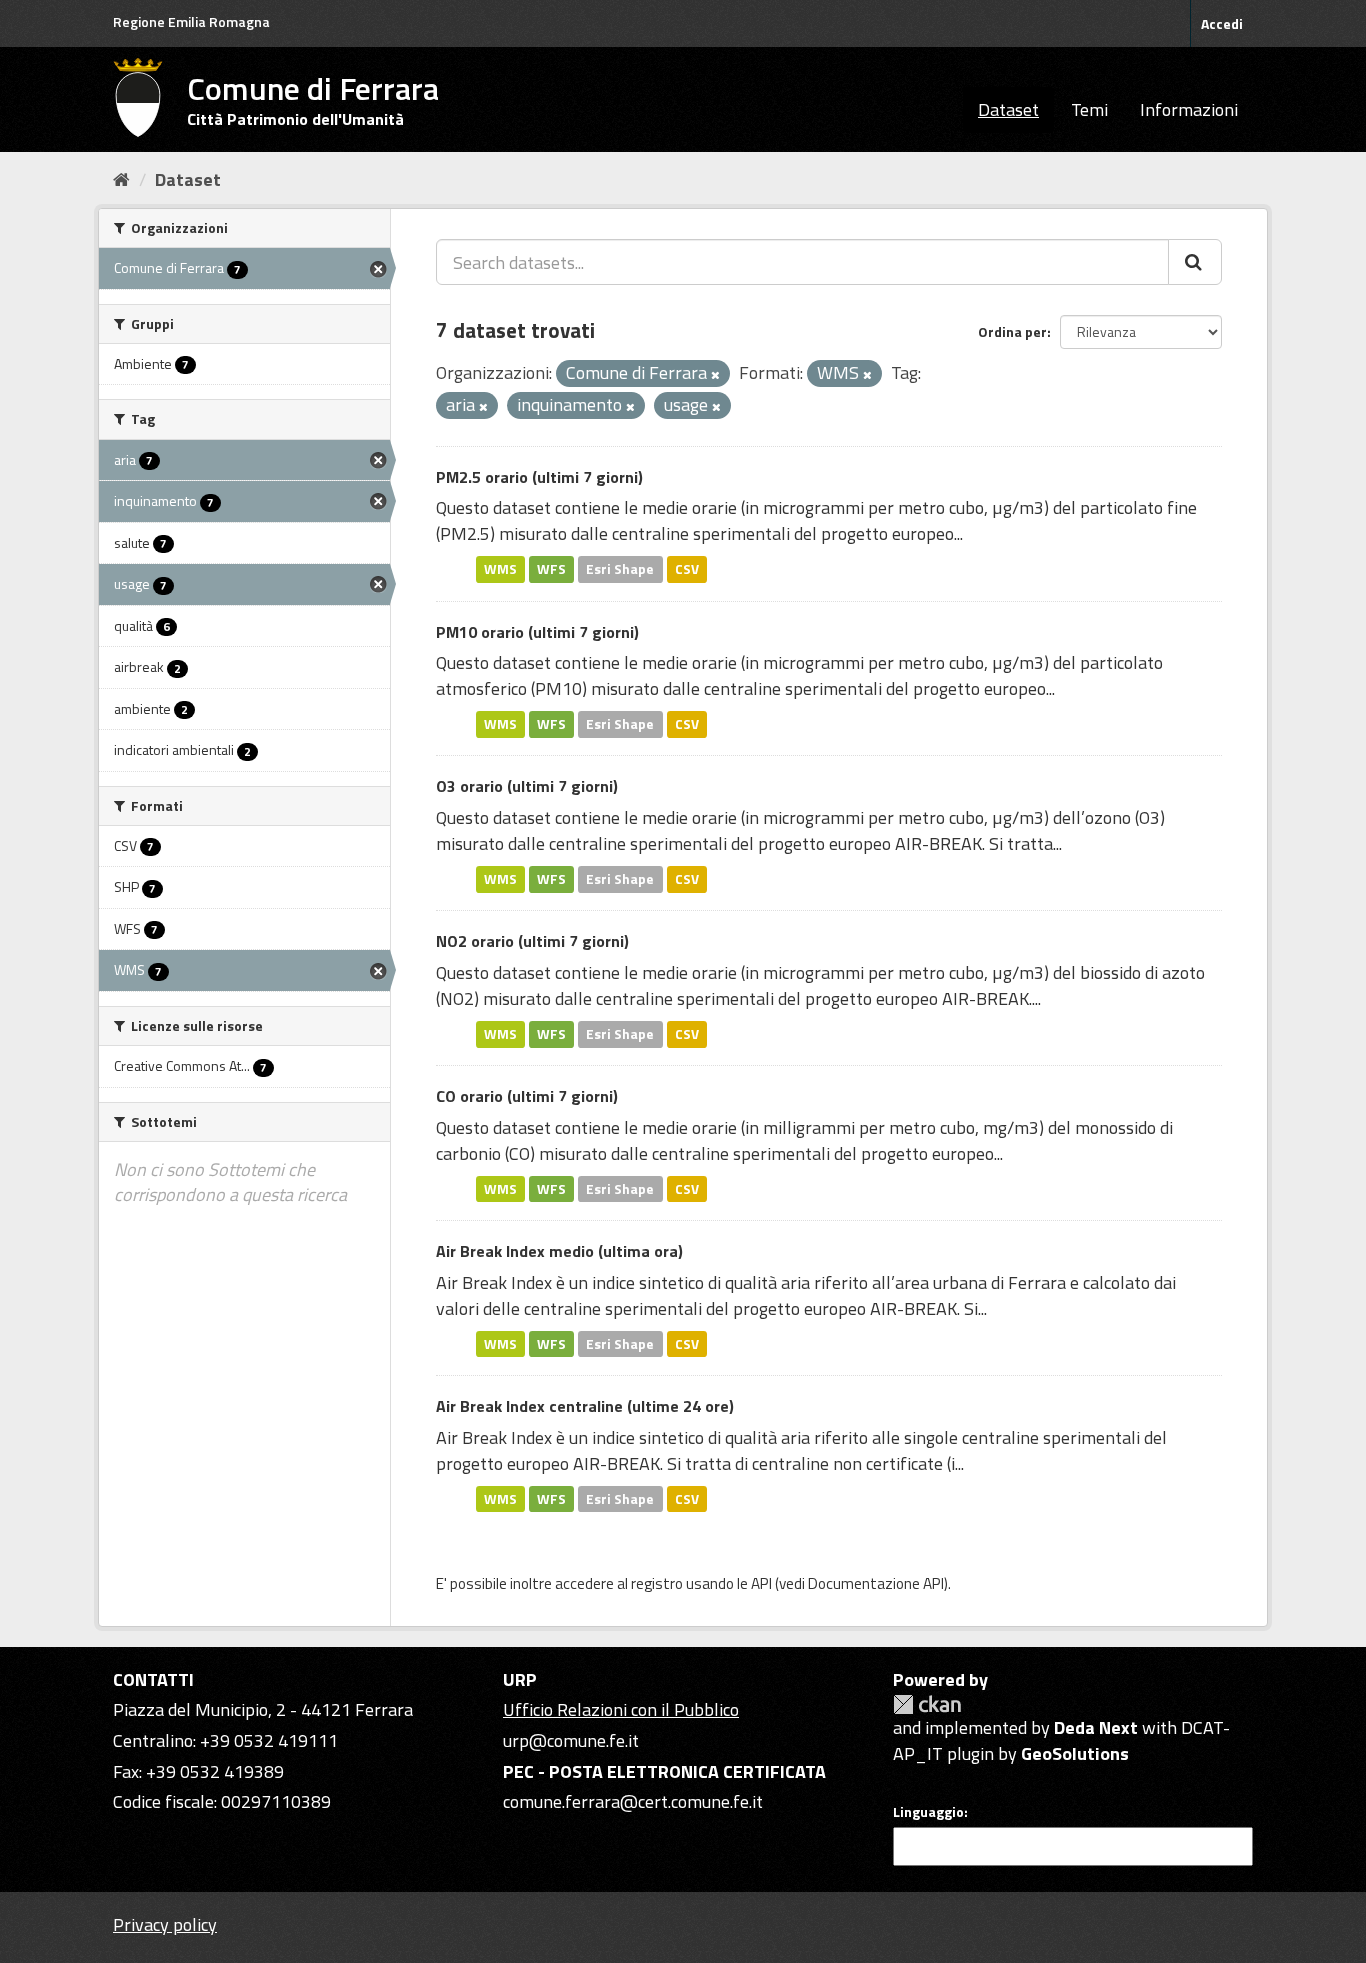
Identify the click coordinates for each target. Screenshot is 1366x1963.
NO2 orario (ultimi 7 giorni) (532, 941)
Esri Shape (620, 569)
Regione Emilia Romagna (191, 21)
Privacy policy (165, 1924)
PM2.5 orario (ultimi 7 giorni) (539, 477)
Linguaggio (928, 1812)
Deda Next (1096, 1727)
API (761, 1583)
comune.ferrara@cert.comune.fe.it (633, 1801)
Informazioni (1189, 109)
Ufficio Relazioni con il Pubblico (621, 1709)
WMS (500, 569)
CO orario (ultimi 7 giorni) (527, 1096)
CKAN (927, 1704)
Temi (1089, 109)
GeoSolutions (1075, 1753)
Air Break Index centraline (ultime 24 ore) (585, 1406)
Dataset (1008, 109)
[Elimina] (715, 375)
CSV (687, 569)
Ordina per (1012, 331)
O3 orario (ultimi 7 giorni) (527, 786)
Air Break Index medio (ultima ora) (559, 1251)
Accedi (1222, 23)
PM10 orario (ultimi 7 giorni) (537, 632)
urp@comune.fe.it (571, 1740)
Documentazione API (876, 1583)
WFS (551, 569)
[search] (1195, 262)
